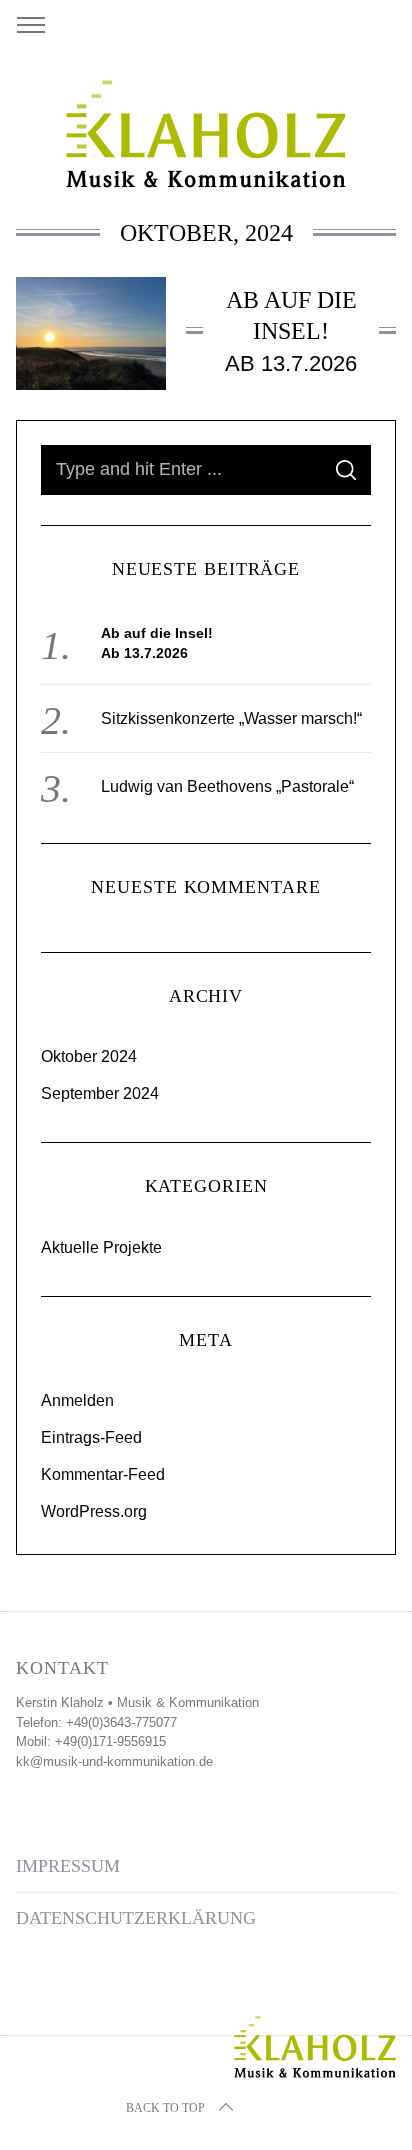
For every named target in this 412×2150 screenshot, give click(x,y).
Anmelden (77, 1400)
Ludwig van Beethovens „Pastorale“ (227, 786)
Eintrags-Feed (91, 1437)
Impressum (68, 1866)
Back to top (165, 2108)
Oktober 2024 (89, 1056)
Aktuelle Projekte (101, 1247)
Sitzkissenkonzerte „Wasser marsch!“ (231, 718)
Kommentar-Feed (103, 1474)
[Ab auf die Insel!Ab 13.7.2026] (91, 333)
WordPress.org (94, 1511)
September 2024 (100, 1093)
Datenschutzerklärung (136, 1918)
